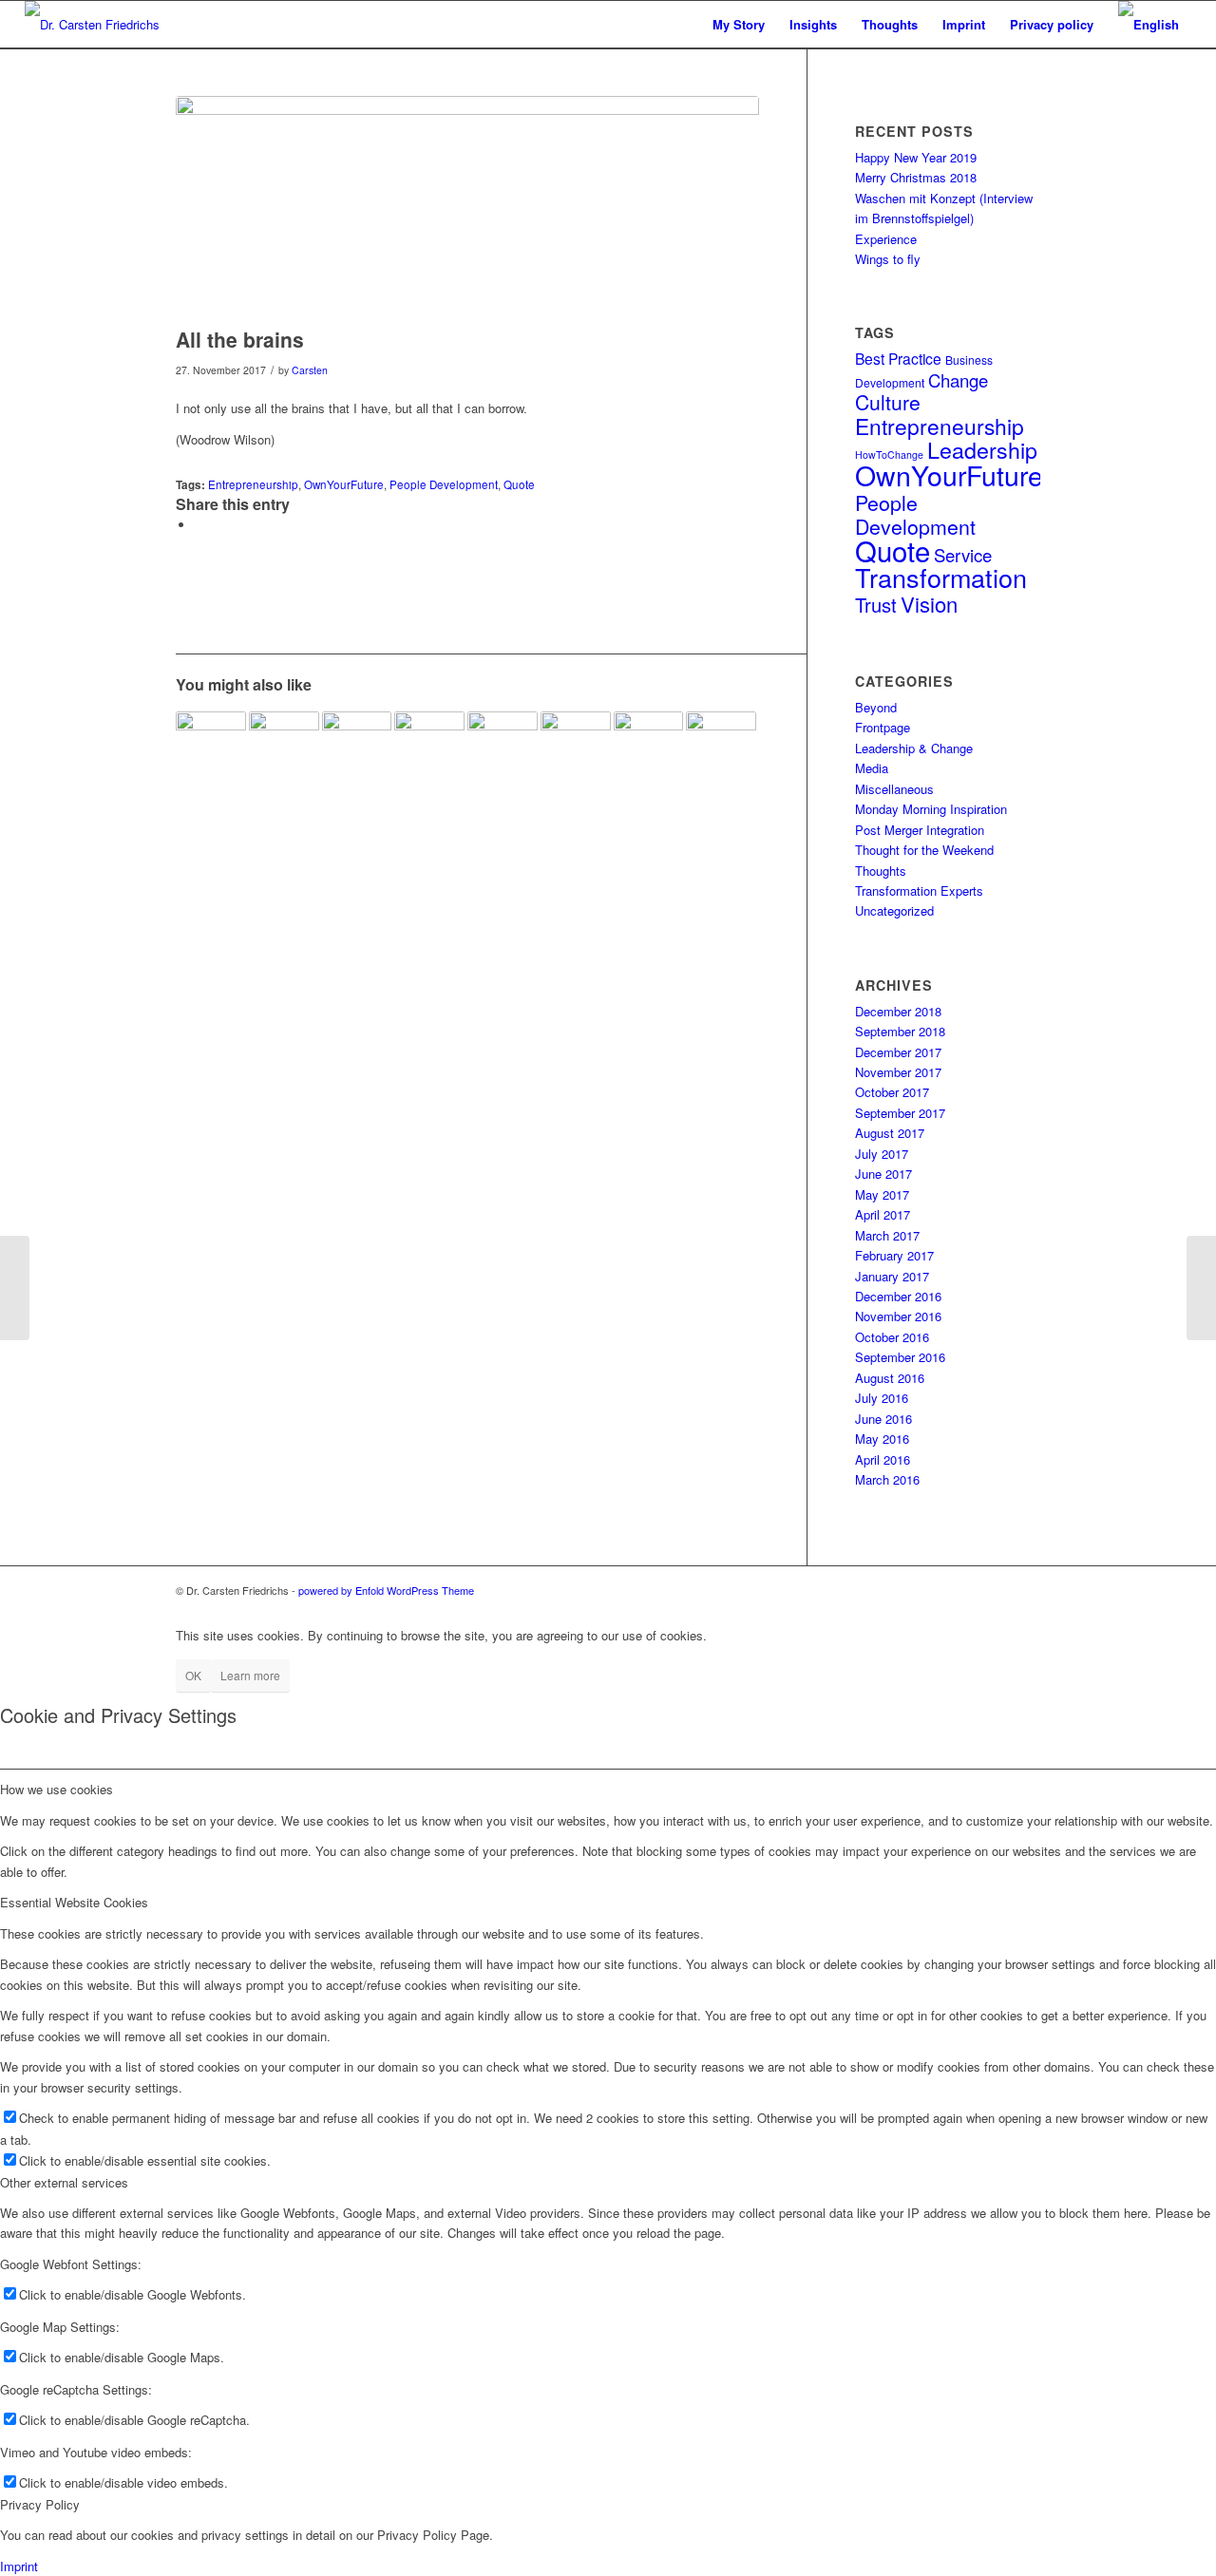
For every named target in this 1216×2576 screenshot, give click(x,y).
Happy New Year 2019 (916, 157)
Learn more (250, 1675)
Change (958, 380)
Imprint (19, 2566)
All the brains (240, 339)
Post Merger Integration (920, 830)
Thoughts (881, 871)
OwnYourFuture (344, 484)
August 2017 (890, 1133)
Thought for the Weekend (924, 850)
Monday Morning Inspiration (931, 809)
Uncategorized (894, 910)
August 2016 (890, 1378)
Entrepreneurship (253, 484)
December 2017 (898, 1052)
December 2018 (898, 1011)
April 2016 (883, 1459)
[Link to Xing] (997, 1590)
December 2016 (898, 1296)
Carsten (310, 370)
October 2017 (892, 1092)
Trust (876, 605)
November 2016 (898, 1316)
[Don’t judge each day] (284, 747)
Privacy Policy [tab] (40, 2504)
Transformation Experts (919, 890)
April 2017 (883, 1214)
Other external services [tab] (64, 2182)
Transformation (941, 577)
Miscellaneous (894, 789)
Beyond (876, 707)
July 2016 (882, 1398)
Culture (888, 402)
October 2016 (892, 1337)
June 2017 (883, 1174)
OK (193, 1675)
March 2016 (887, 1479)
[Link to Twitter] (1026, 1590)
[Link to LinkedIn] (969, 1590)
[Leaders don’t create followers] (503, 747)
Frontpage (883, 727)
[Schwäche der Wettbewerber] (576, 747)
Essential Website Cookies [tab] (74, 1902)
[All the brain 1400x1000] (467, 207)
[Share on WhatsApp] (199, 525)
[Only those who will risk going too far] (721, 747)
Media (872, 768)
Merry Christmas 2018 (916, 177)
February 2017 (894, 1255)
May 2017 (882, 1194)
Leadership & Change (914, 748)
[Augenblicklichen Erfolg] (15, 1288)
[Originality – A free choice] (429, 747)
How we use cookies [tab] (57, 1789)
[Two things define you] (1201, 1288)
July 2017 (882, 1154)
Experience (886, 239)
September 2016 (900, 1357)
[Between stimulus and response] (649, 747)
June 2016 (883, 1419)
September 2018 (900, 1031)
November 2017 (898, 1072)
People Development (444, 484)
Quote (519, 484)
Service (963, 555)
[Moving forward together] (211, 747)
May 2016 (882, 1439)
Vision (929, 604)
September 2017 (900, 1113)
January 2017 (892, 1276)
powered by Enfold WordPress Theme (386, 1590)
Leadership (982, 449)
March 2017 (887, 1235)
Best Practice (898, 358)
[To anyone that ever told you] (357, 747)
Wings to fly (888, 259)
